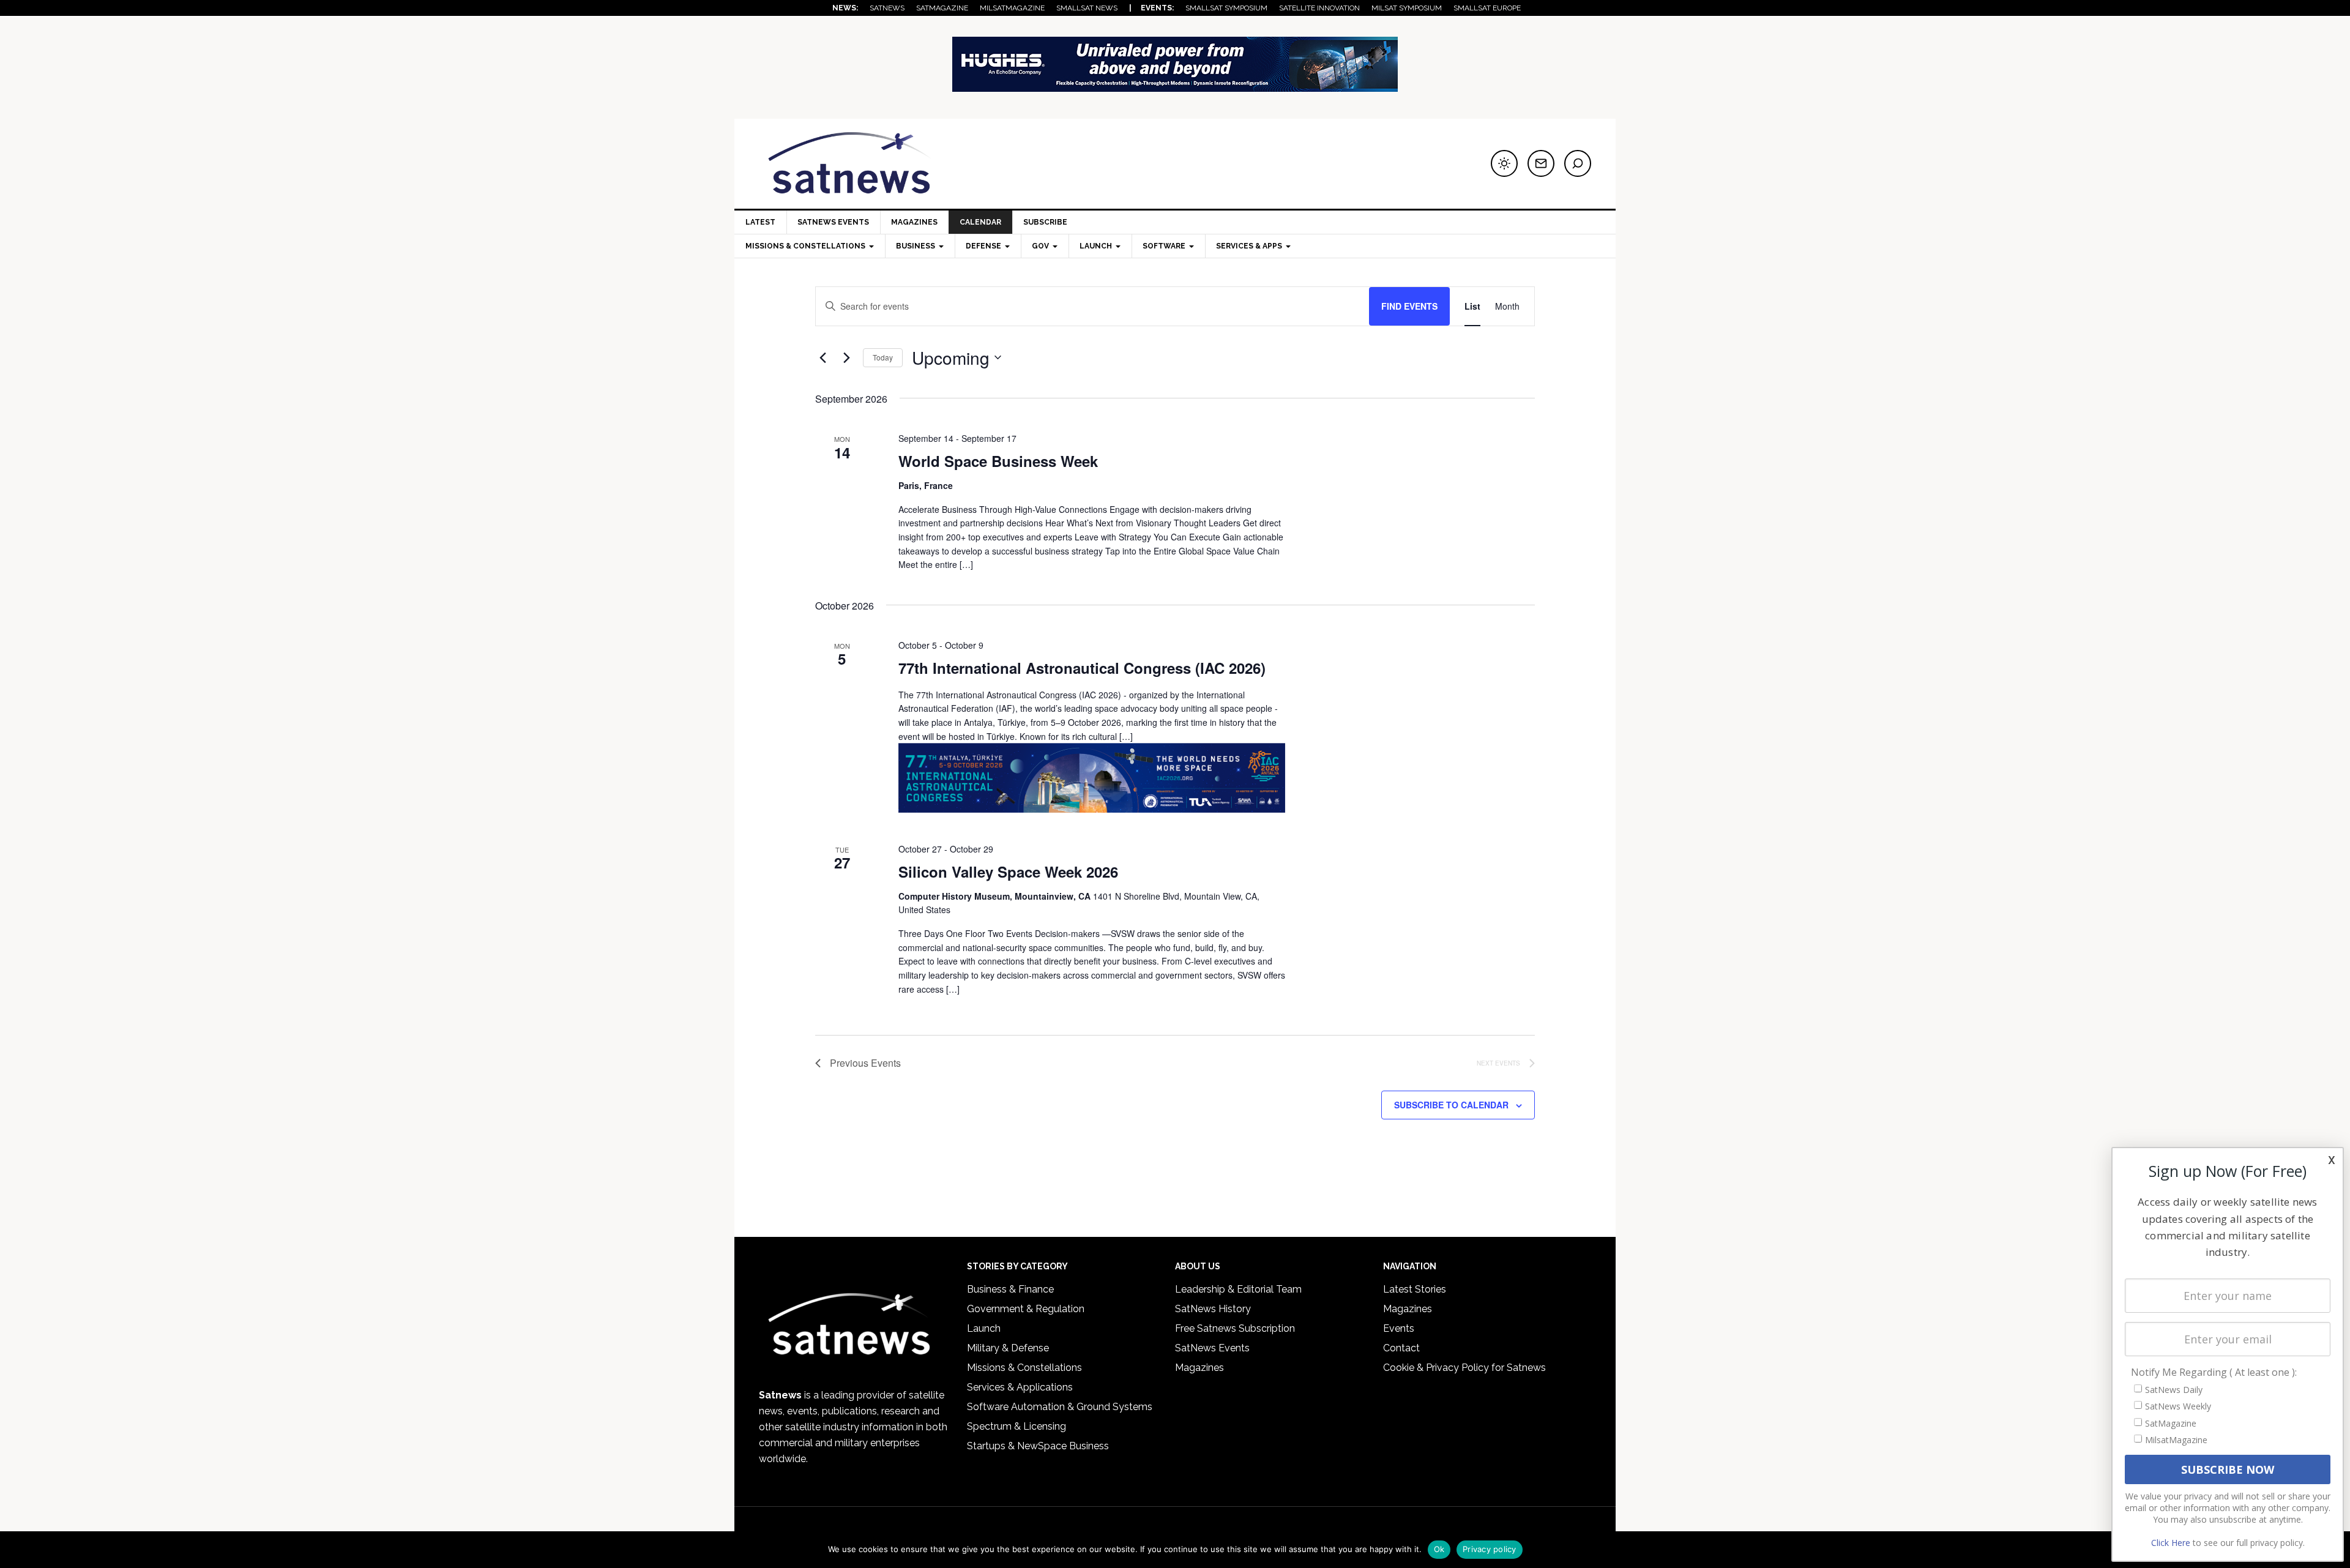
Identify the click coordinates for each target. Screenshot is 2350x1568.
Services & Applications (1020, 1387)
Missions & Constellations (1024, 1368)
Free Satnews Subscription (1235, 1328)
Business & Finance (1010, 1289)
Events (1399, 1328)
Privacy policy (1490, 1549)
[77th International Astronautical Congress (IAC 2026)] (1092, 778)
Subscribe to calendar (1451, 1105)
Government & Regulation (1026, 1309)
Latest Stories (1415, 1289)
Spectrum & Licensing (1016, 1426)
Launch (984, 1328)
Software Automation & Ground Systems (1060, 1407)
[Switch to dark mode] (1504, 163)
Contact (1401, 1348)
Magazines (914, 222)
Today (883, 357)
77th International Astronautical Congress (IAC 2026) (1082, 668)
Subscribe (1045, 222)
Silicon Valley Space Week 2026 (1008, 872)
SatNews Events (833, 222)
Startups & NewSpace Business (1038, 1446)
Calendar (980, 222)
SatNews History (1213, 1309)
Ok (1439, 1549)
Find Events (1409, 306)
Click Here (2171, 1543)
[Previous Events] (822, 357)
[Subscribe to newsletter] (1541, 163)
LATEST (760, 222)
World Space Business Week (998, 461)
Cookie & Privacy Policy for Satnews (1464, 1368)
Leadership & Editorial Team (1238, 1289)
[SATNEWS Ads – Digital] (1175, 86)
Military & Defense (1008, 1348)
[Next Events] (846, 357)
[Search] (1578, 163)
